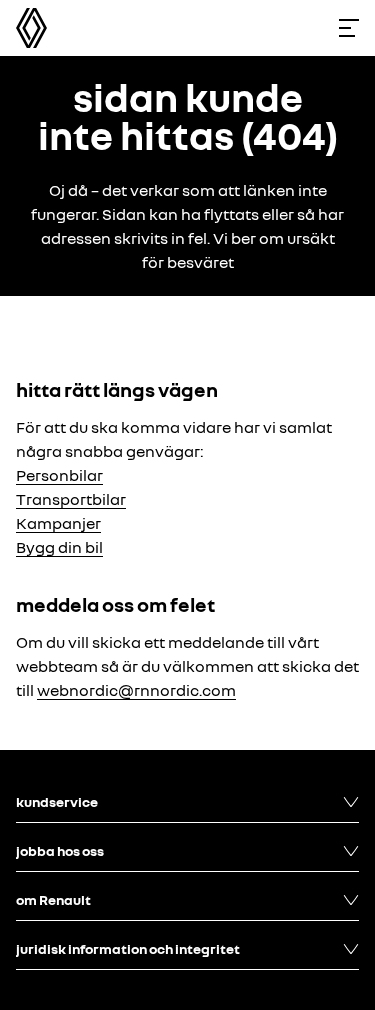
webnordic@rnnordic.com (136, 690)
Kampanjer (58, 523)
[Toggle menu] (349, 28)
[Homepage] (31, 28)
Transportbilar (71, 499)
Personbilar (59, 475)
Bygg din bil (59, 547)
